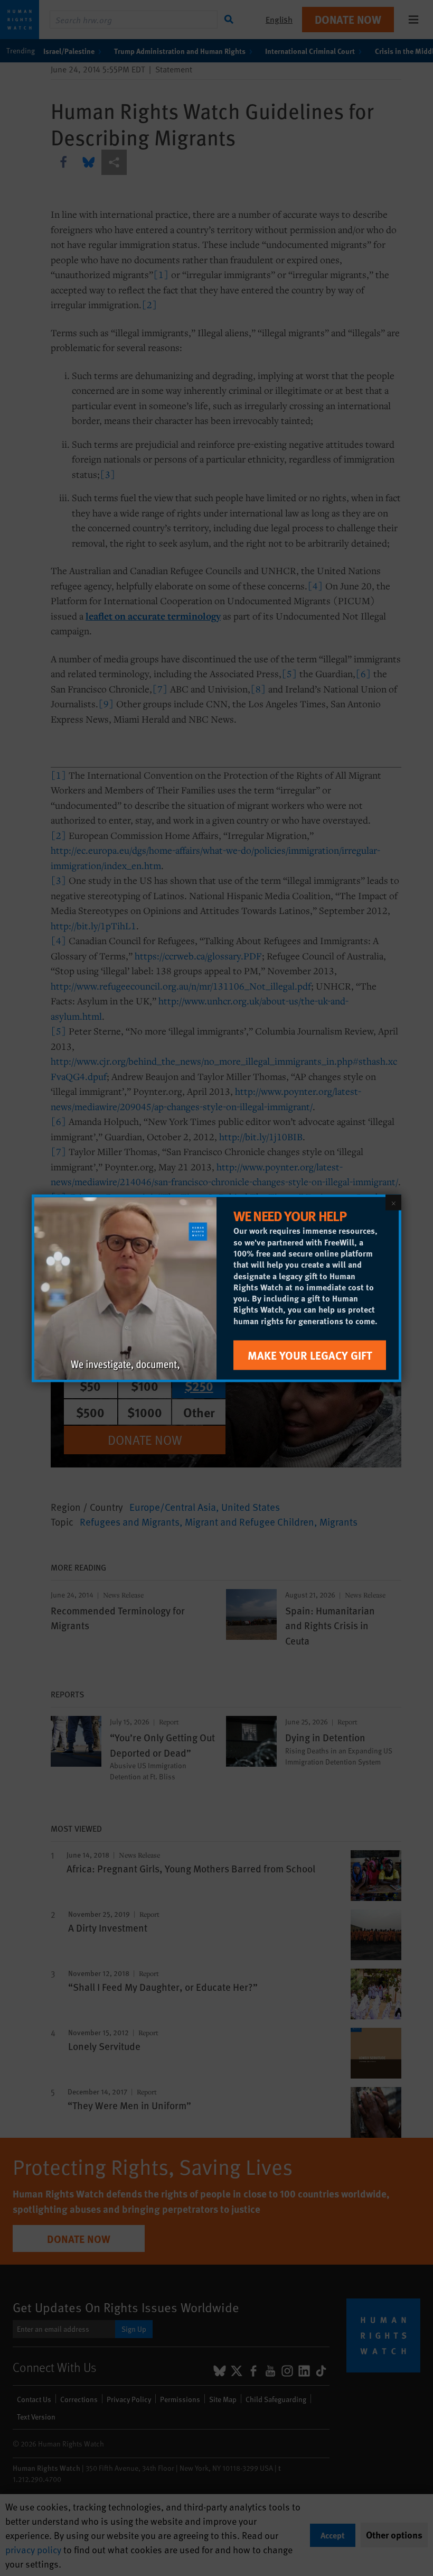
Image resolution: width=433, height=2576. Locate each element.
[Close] (393, 1202)
